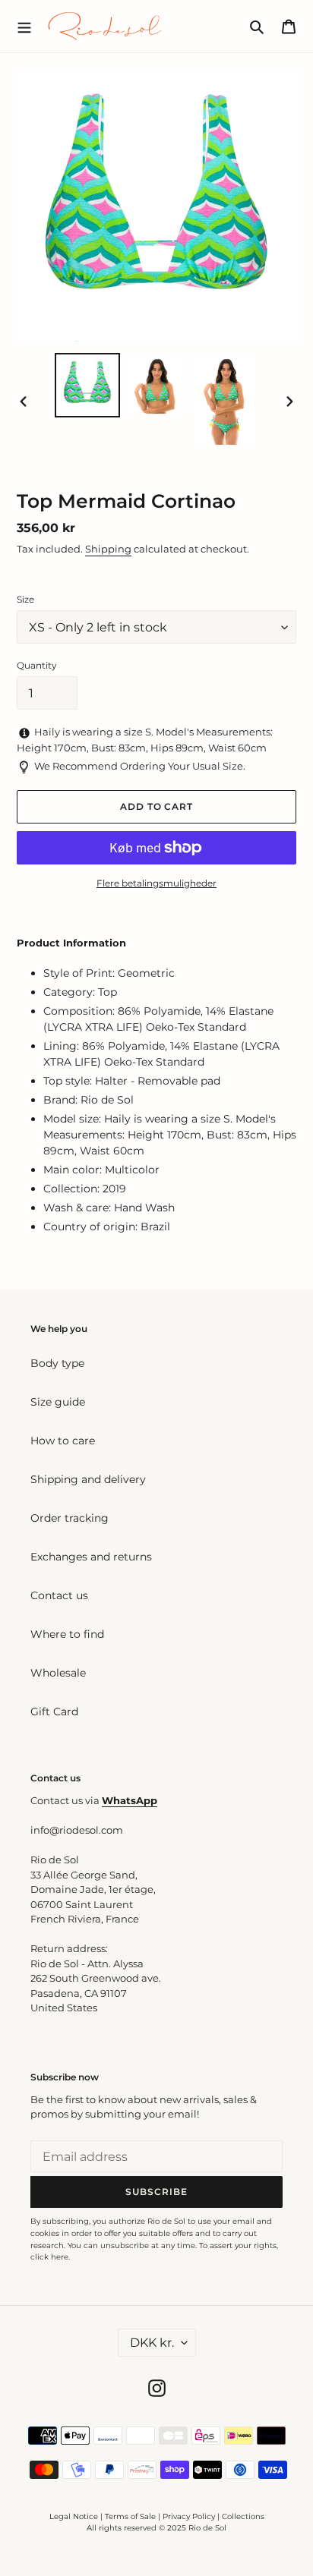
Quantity (37, 665)
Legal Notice (74, 2516)
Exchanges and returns (91, 1557)
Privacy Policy (190, 2516)
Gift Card (54, 1712)
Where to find (67, 1634)
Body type (57, 1363)
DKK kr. (152, 2343)
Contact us (59, 1595)
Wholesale (58, 1673)
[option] (88, 385)
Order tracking (70, 1518)
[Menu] (24, 26)
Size (25, 599)
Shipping (108, 549)
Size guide (58, 1402)
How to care (63, 1441)
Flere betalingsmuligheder (156, 883)
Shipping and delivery (88, 1479)
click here (49, 2257)
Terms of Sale (130, 2516)
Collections (243, 2516)
